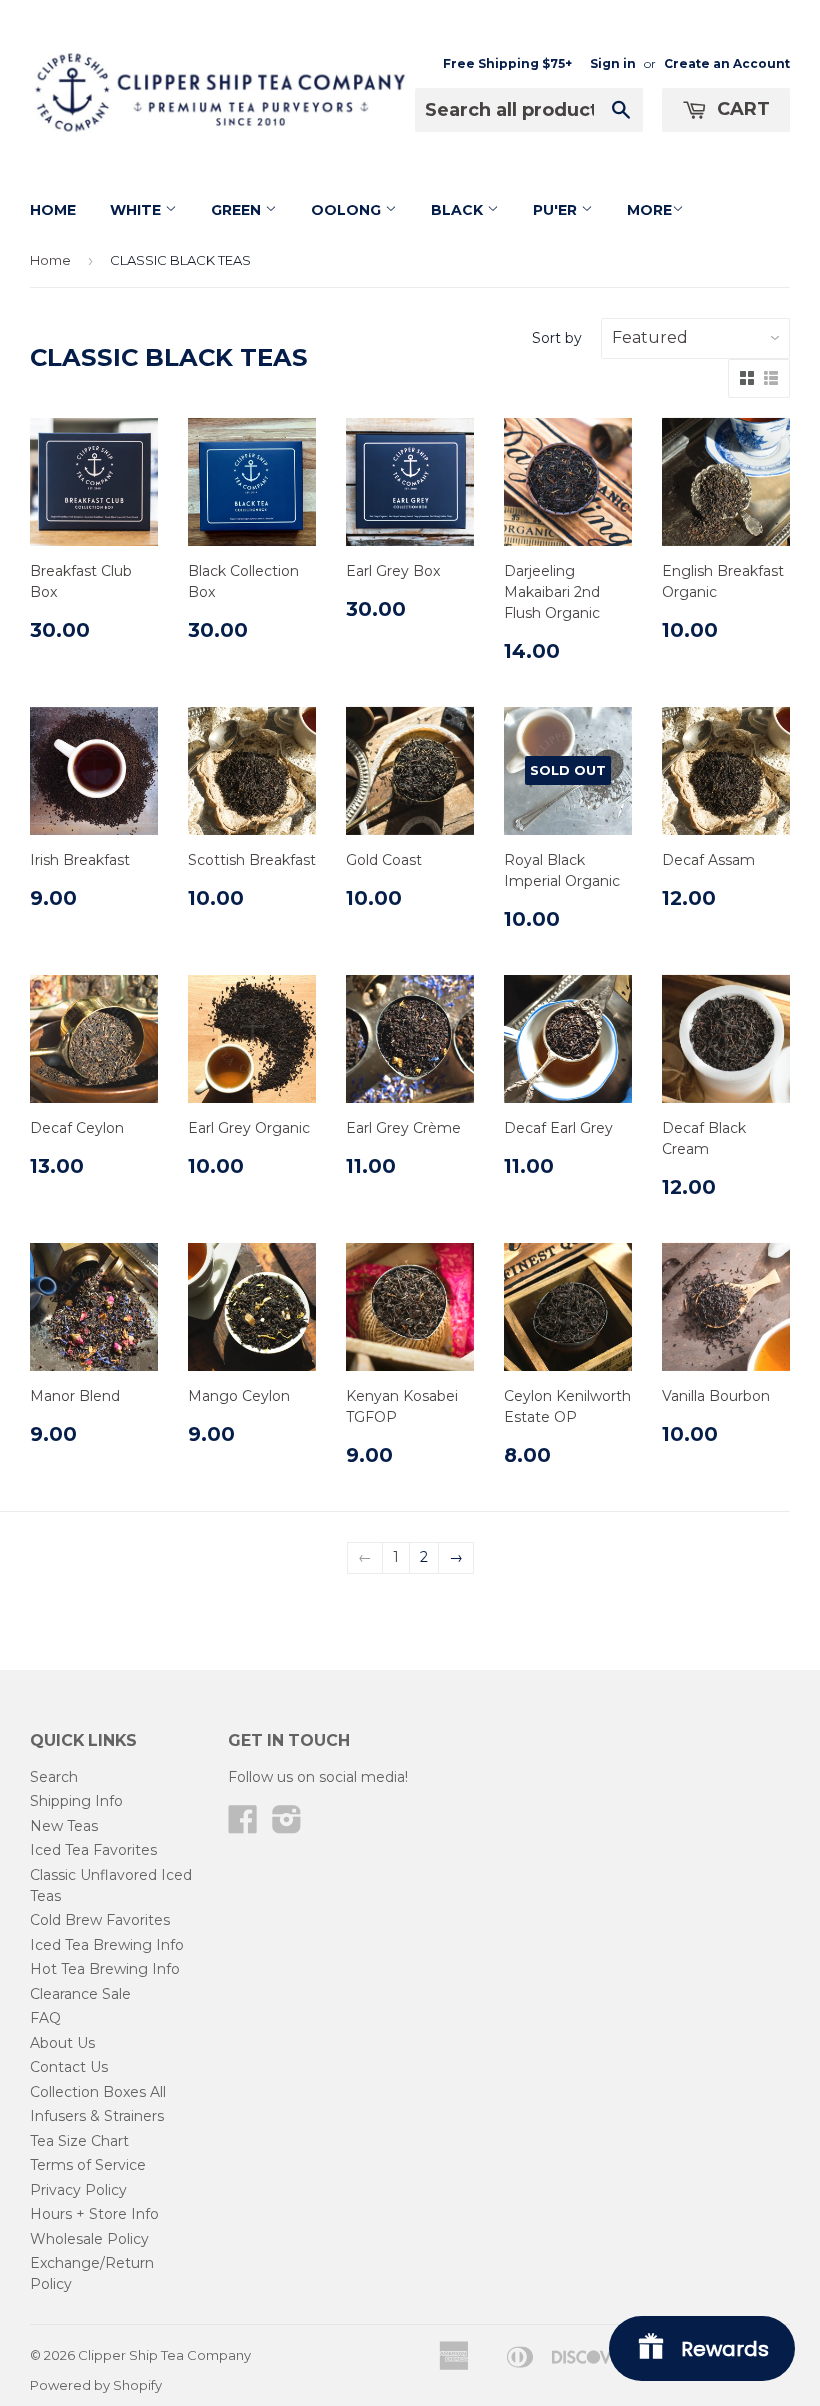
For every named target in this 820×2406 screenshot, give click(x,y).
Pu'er (557, 210)
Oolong (348, 210)
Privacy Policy (78, 2190)
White (137, 210)
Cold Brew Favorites (100, 1920)
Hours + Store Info (94, 2214)
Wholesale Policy (89, 2239)
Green (238, 210)
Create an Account (727, 63)
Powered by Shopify (96, 2385)
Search (54, 1777)
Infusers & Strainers (97, 2116)
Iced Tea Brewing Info (107, 1945)
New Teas (64, 1826)
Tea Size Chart (79, 2141)
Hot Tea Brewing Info (105, 1969)
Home (53, 210)
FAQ (45, 2018)
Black (459, 210)
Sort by (557, 338)
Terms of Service (88, 2165)
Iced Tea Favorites (93, 1850)
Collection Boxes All (98, 2092)
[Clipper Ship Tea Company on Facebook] (243, 1826)
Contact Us (69, 2067)
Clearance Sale (80, 1994)
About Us (62, 2043)
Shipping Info (76, 1801)
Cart (741, 109)
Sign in (613, 63)
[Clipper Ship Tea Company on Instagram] (287, 1826)
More (649, 210)
